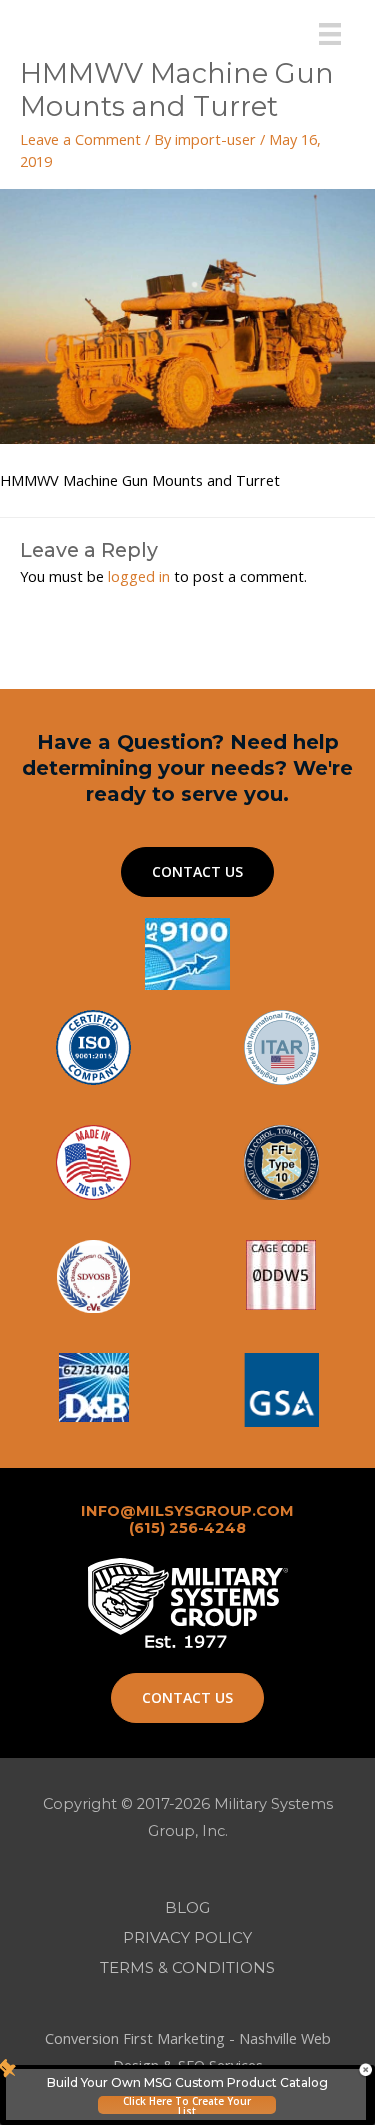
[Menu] (330, 34)
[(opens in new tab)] (281, 1388)
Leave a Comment (80, 139)
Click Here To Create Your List (187, 2105)
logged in (139, 576)
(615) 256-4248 (187, 1528)
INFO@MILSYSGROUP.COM (187, 1511)
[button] (197, 872)
